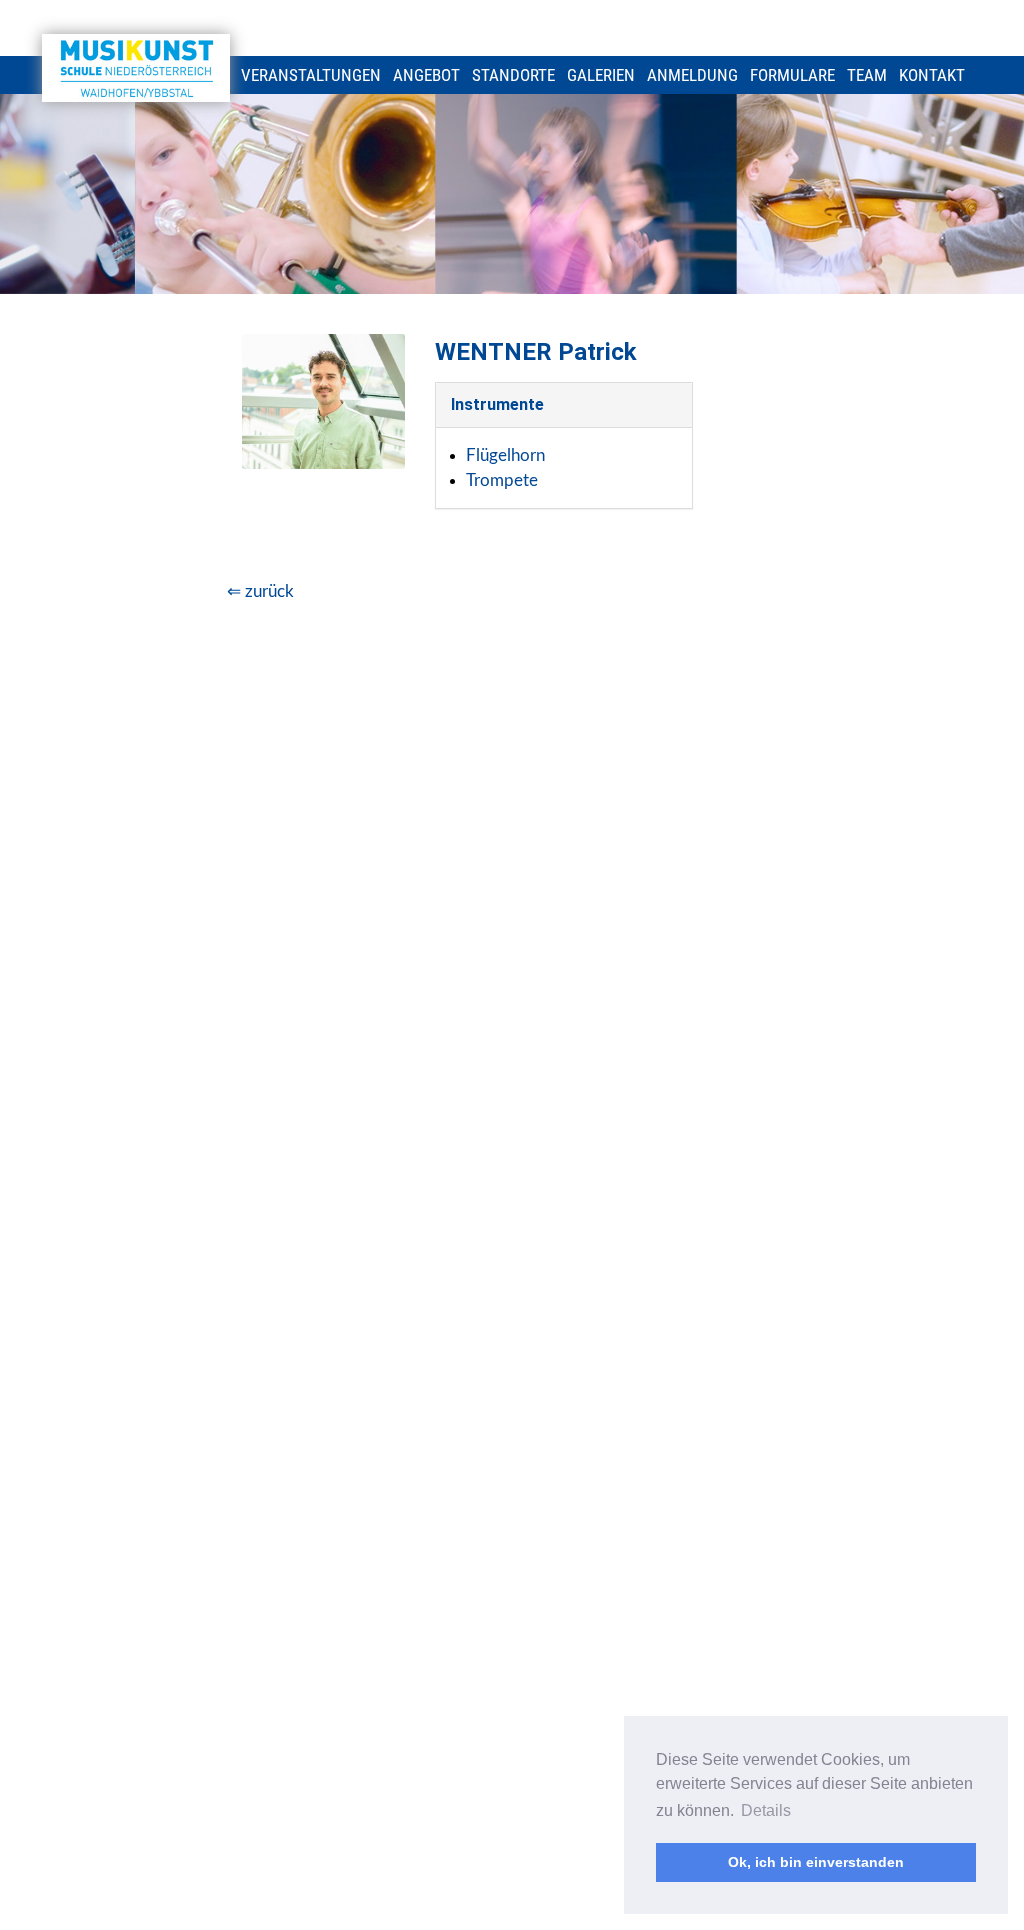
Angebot (426, 75)
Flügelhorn (505, 455)
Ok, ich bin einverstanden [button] (816, 1862)
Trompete (502, 480)
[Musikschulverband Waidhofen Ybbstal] (136, 68)
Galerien (601, 75)
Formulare (792, 75)
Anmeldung (692, 75)
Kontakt (932, 75)
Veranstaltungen (311, 75)
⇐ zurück (260, 591)
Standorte (513, 75)
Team (867, 75)
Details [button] (766, 1810)
